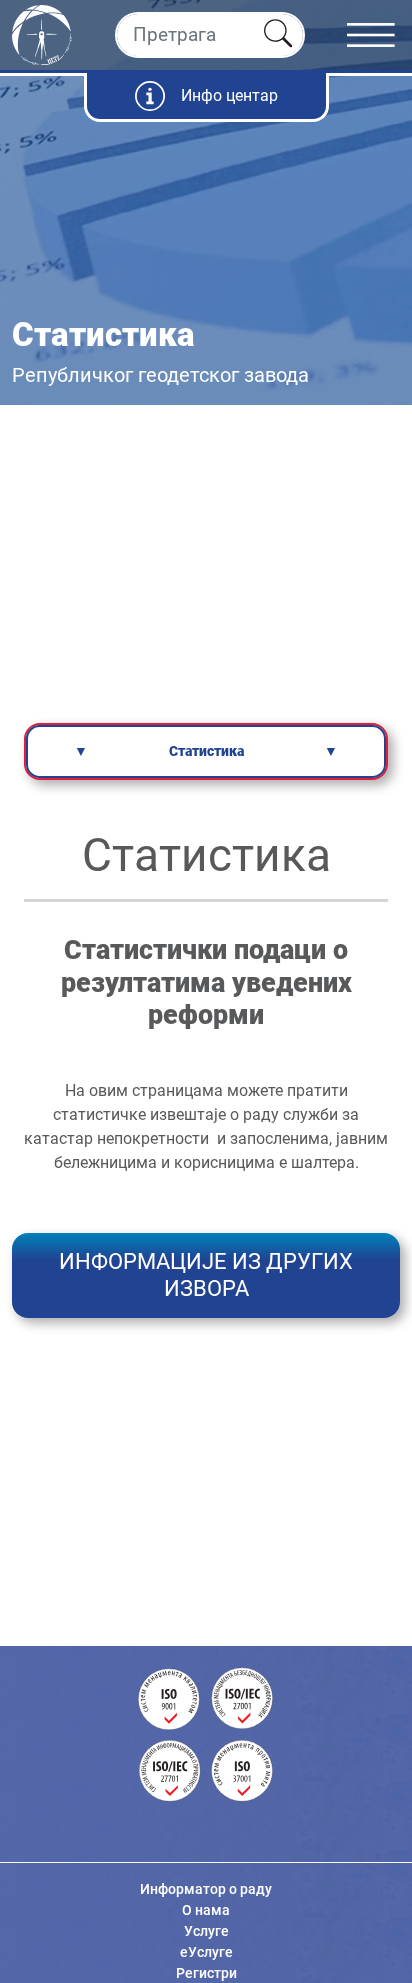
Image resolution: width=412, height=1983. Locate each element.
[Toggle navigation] (379, 35)
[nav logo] (42, 33)
